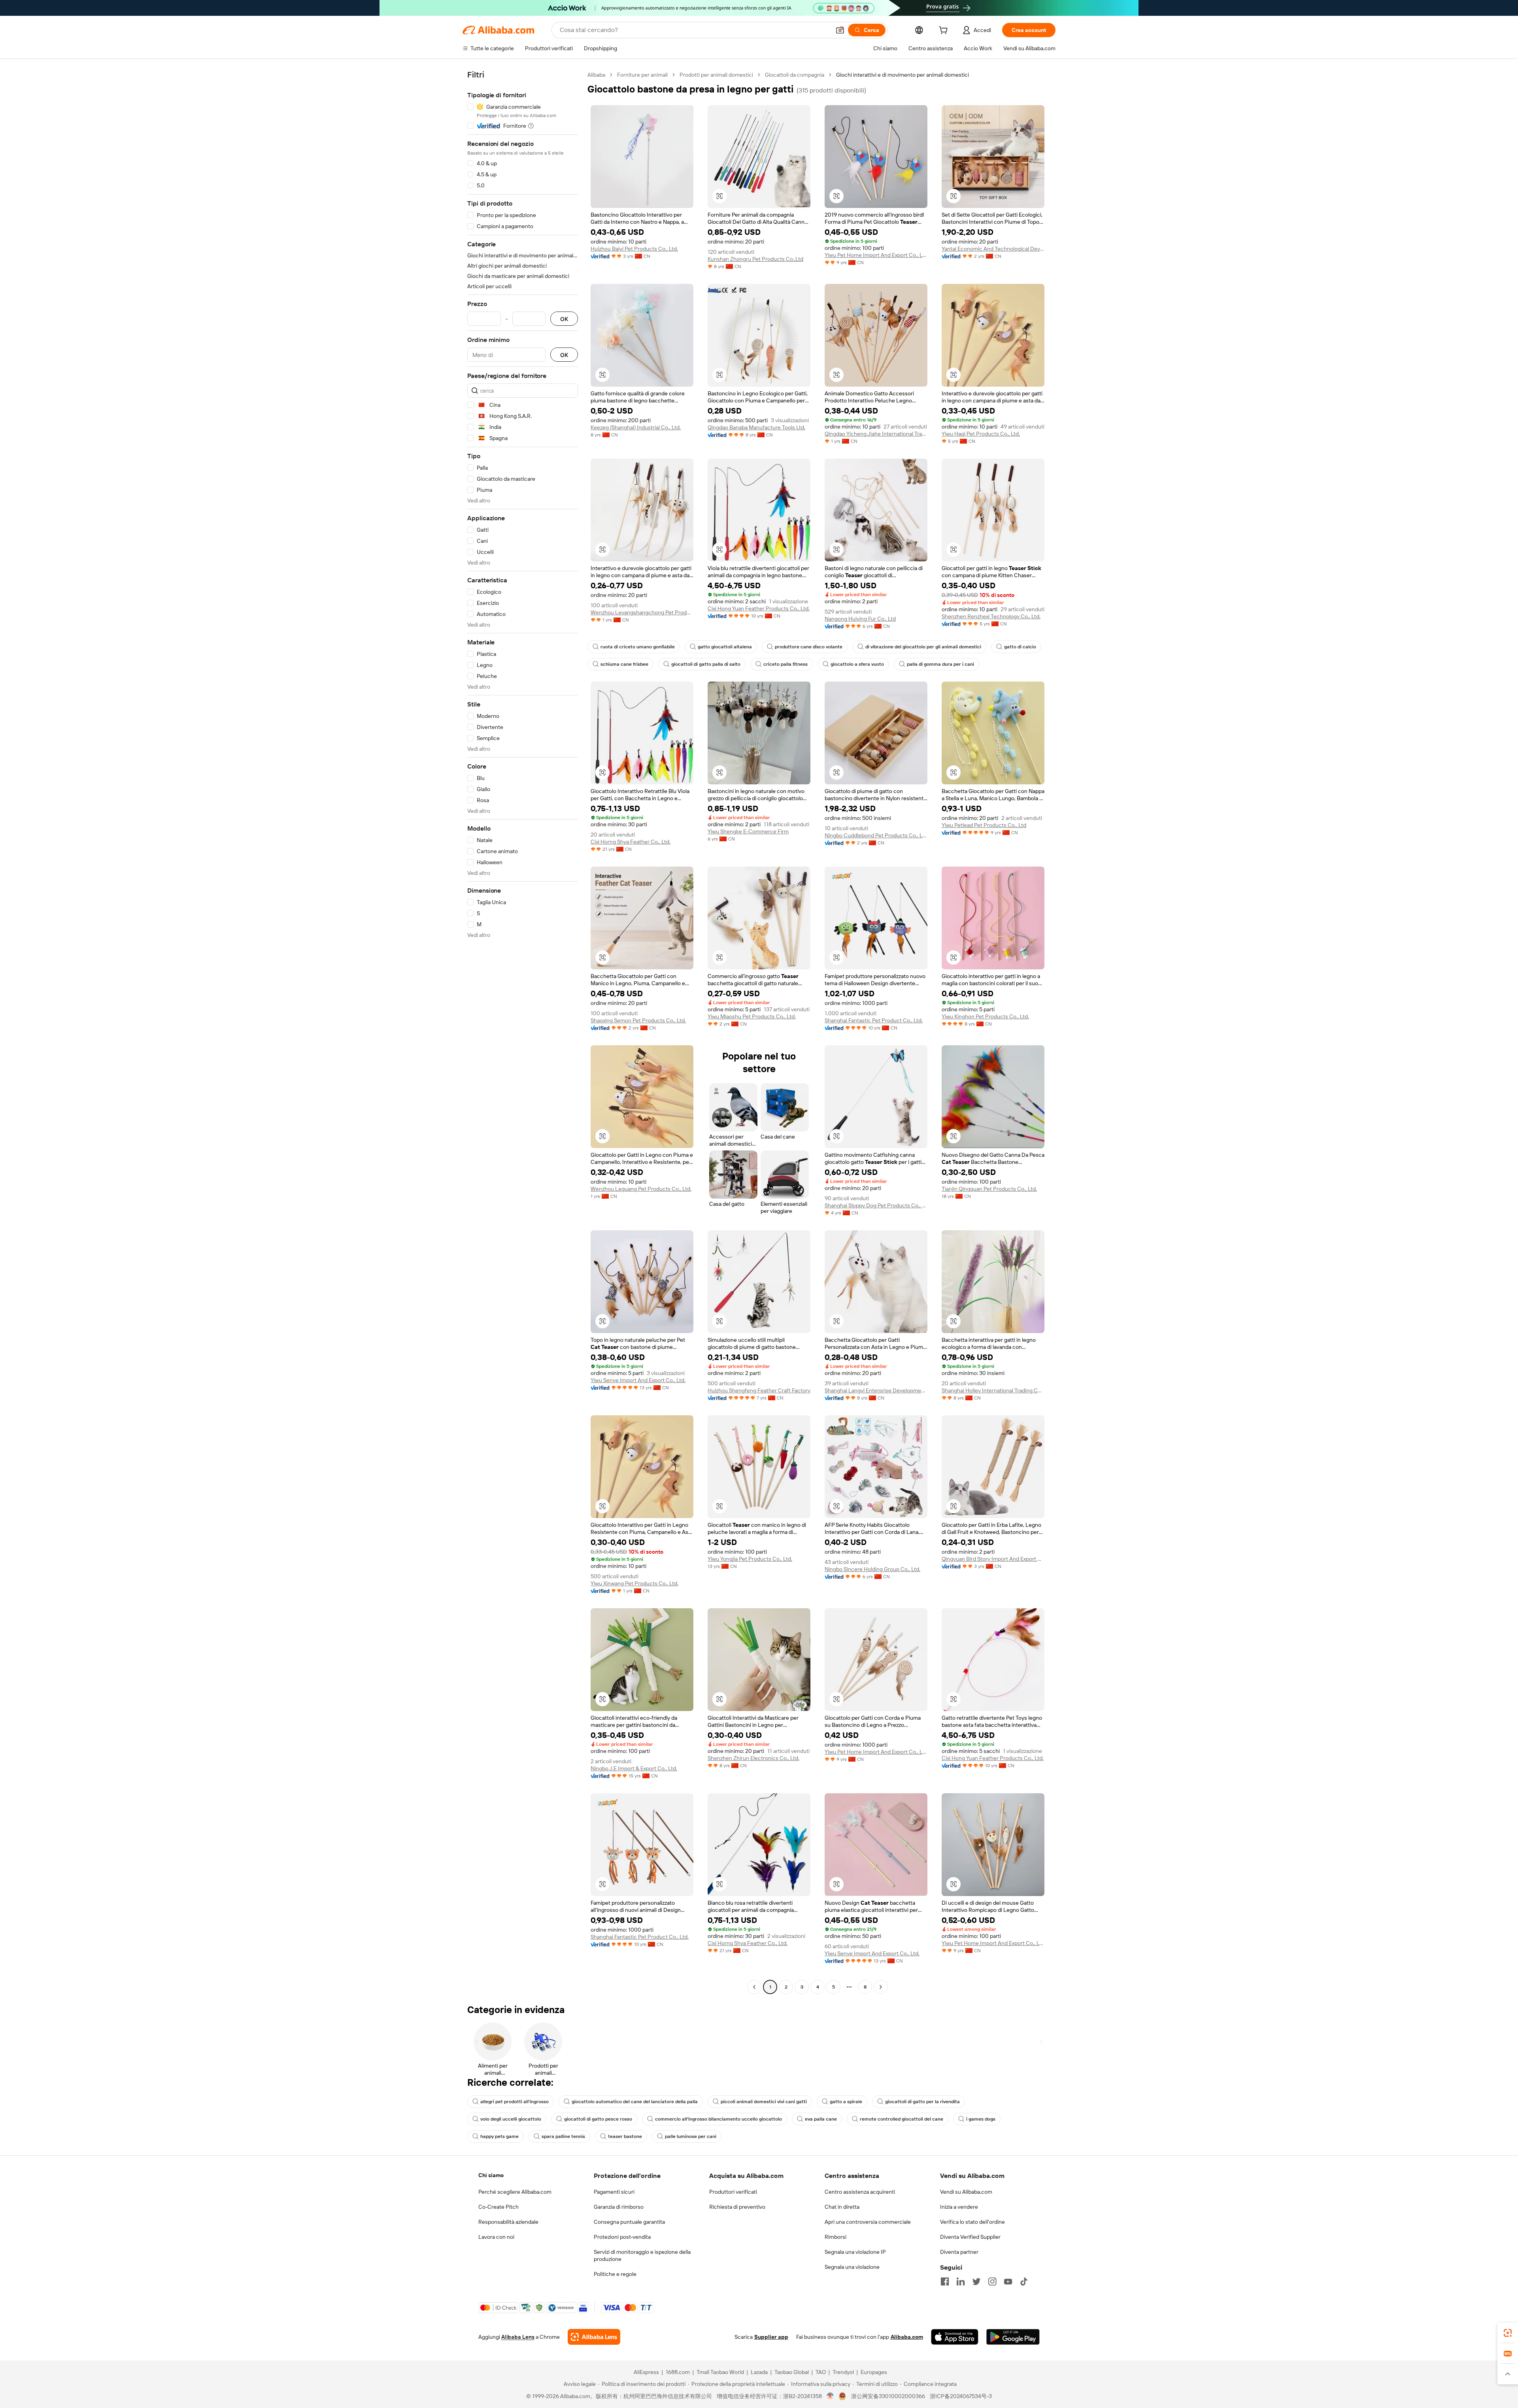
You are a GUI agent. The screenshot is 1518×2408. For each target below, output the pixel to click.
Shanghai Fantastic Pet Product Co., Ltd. (874, 1020)
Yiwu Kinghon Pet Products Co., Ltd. (985, 1016)
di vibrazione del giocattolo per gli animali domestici (923, 647)
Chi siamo (491, 2175)
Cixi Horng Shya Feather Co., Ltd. (631, 842)
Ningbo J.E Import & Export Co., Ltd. (634, 1768)
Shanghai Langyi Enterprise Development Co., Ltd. (876, 1390)
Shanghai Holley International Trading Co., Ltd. (993, 1390)
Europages (874, 2372)
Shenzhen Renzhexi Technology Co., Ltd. (991, 616)
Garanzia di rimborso (619, 2207)
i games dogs (981, 2119)
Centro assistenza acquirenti (860, 2192)
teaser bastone (625, 2136)
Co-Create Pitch (498, 2207)
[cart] (945, 31)
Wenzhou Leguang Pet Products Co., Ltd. (641, 1189)
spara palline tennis (563, 2136)
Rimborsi (835, 2237)
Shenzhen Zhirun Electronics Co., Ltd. (753, 1758)
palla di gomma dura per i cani (940, 664)
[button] (840, 30)
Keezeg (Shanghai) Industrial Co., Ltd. (636, 427)
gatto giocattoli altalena (725, 647)
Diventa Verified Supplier (970, 2237)
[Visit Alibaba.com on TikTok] (1024, 2281)
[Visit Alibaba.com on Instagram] (992, 2281)
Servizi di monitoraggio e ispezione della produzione (642, 2255)
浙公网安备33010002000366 (888, 2396)
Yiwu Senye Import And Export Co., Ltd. (638, 1380)
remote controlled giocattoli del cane (902, 2119)
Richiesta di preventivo (737, 2207)
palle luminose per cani (691, 2136)
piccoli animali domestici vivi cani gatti (764, 2102)
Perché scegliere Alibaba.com (515, 2192)
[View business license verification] (830, 2396)
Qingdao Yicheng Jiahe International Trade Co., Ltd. (876, 434)
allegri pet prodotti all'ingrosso (514, 2102)
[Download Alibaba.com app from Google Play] (1013, 2337)
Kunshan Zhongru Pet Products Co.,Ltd (755, 259)
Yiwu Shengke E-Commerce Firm (748, 831)
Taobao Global (792, 2372)
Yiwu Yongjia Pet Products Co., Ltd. (750, 1559)
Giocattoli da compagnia (795, 75)
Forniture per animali (642, 75)
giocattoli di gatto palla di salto (706, 664)
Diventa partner (959, 2252)
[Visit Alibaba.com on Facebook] (945, 2281)
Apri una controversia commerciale (868, 2222)
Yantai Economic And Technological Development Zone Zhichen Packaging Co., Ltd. (993, 249)
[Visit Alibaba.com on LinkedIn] (961, 2281)
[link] (1508, 2333)
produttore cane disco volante (809, 647)
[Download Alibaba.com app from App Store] (955, 2337)
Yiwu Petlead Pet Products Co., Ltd (984, 825)
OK (564, 319)
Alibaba (596, 75)
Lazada (759, 2372)
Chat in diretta (842, 2207)
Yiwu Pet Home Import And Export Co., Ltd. (876, 255)
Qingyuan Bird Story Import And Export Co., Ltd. (993, 1559)
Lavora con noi (496, 2237)
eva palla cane (821, 2119)
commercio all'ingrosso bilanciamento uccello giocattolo (718, 2119)
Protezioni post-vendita (622, 2237)
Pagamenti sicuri (614, 2192)
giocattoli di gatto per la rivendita (922, 2102)
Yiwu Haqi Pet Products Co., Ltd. (981, 434)
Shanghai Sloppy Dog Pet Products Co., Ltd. (876, 1205)
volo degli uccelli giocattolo (511, 2119)
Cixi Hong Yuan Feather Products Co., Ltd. (759, 608)
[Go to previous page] (754, 1987)
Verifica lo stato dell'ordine (972, 2222)
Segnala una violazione (852, 2267)
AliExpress (646, 2372)
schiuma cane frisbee (624, 664)
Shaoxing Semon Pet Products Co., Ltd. (638, 1020)
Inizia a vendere (959, 2207)
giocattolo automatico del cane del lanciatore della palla (635, 2102)
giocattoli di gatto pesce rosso (598, 2119)
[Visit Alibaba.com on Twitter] (976, 2281)
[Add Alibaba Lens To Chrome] (594, 2337)
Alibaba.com (907, 2337)
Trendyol (843, 2372)
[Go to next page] (881, 1987)
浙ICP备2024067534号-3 (961, 2396)
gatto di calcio (1020, 647)
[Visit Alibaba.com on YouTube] (1008, 2281)
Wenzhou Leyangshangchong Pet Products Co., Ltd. (642, 612)
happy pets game (499, 2136)
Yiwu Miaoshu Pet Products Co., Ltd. (752, 1016)
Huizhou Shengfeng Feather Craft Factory (759, 1390)
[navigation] (523, 1032)
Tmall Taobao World (720, 2372)
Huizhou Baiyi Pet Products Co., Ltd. (634, 249)
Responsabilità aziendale (508, 2222)
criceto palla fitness (785, 664)
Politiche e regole (615, 2274)
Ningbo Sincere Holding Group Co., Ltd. (872, 1569)
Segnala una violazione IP (855, 2252)
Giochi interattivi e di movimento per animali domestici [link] (902, 75)
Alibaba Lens (518, 2337)
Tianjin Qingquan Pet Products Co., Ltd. (989, 1189)
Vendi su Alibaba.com (966, 2192)
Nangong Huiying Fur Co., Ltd (860, 619)
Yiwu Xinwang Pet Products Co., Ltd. (634, 1583)
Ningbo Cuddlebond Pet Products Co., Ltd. (876, 835)
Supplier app (771, 2337)
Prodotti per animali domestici (716, 75)
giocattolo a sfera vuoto (857, 664)
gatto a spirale (846, 2102)
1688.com (678, 2372)
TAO (821, 2372)
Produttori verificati (733, 2192)
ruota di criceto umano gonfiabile (638, 647)
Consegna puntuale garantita (629, 2222)
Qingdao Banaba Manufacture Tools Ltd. (756, 427)
